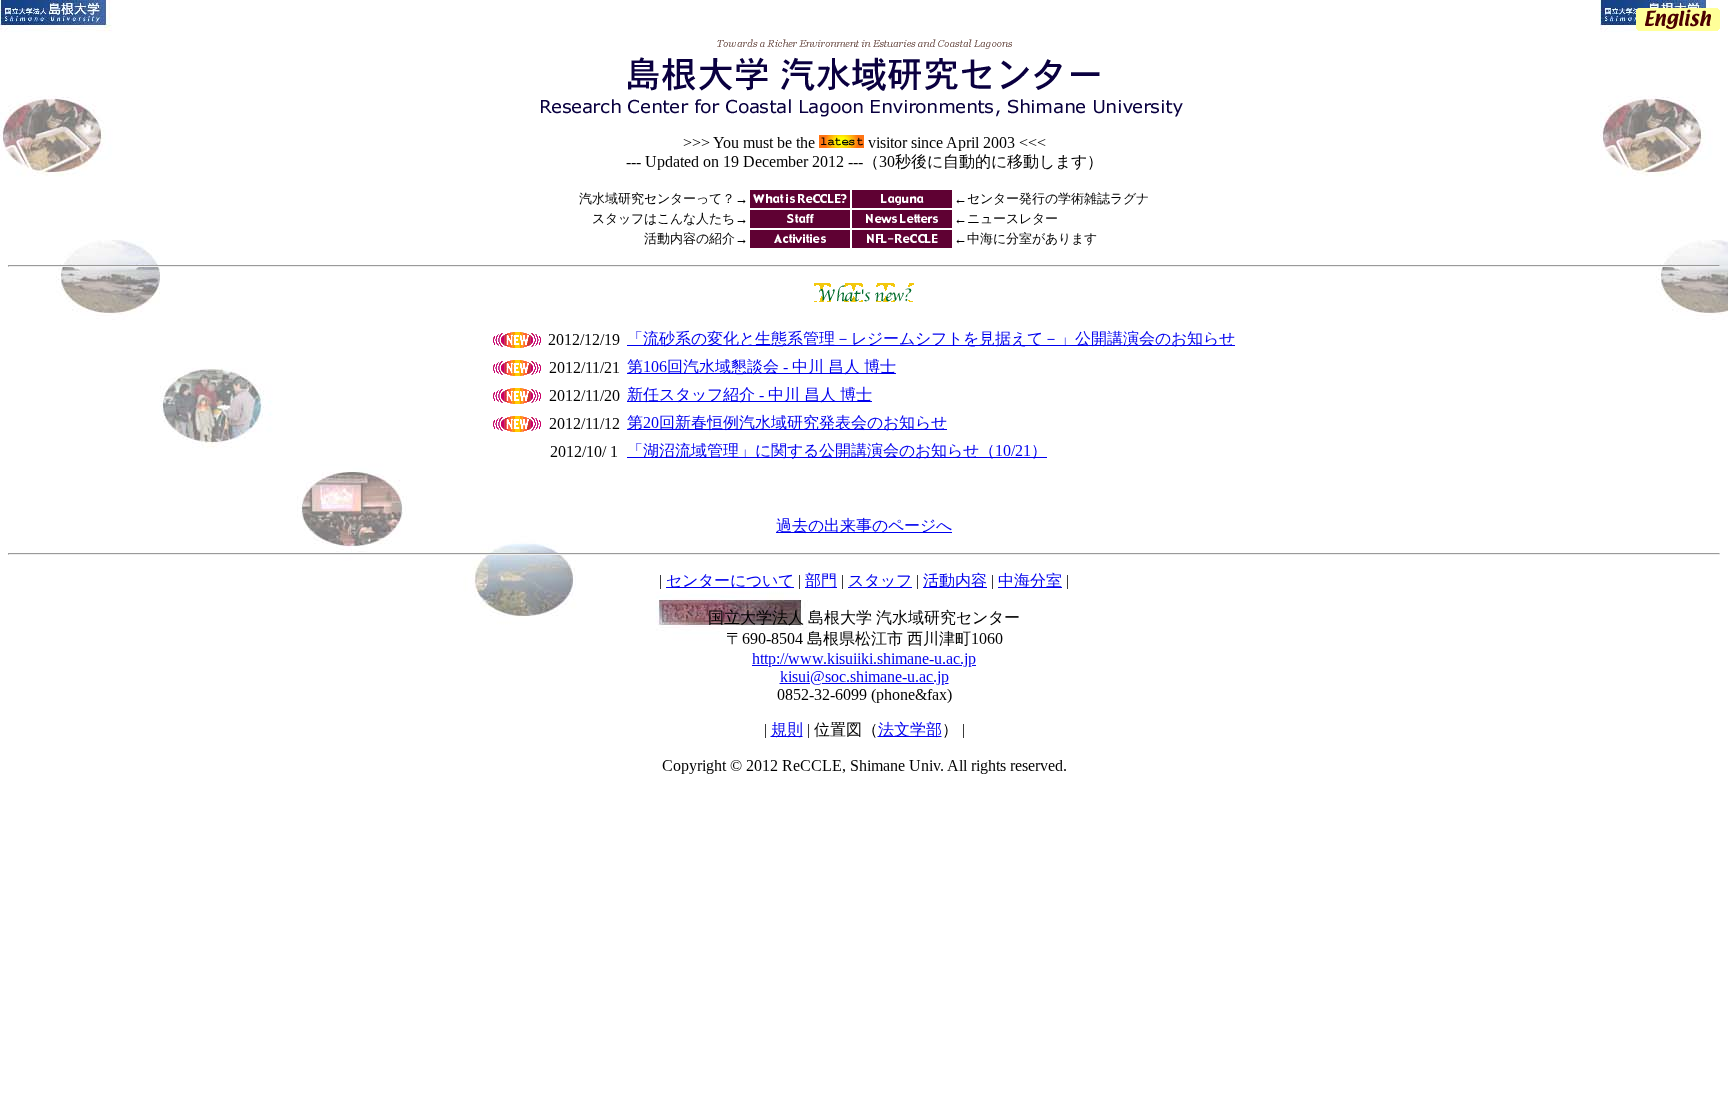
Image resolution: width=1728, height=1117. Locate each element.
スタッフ (880, 580)
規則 (787, 729)
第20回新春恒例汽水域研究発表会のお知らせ (787, 422)
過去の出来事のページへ (864, 525)
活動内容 (955, 580)
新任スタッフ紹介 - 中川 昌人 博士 (749, 394)
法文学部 (910, 729)
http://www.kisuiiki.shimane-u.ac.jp (864, 658)
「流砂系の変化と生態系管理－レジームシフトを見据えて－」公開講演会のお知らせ (931, 338)
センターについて (730, 580)
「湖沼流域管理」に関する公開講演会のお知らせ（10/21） (837, 450)
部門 (821, 580)
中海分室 (1030, 580)
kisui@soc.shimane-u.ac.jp (864, 676)
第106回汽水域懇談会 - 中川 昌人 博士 (761, 366)
